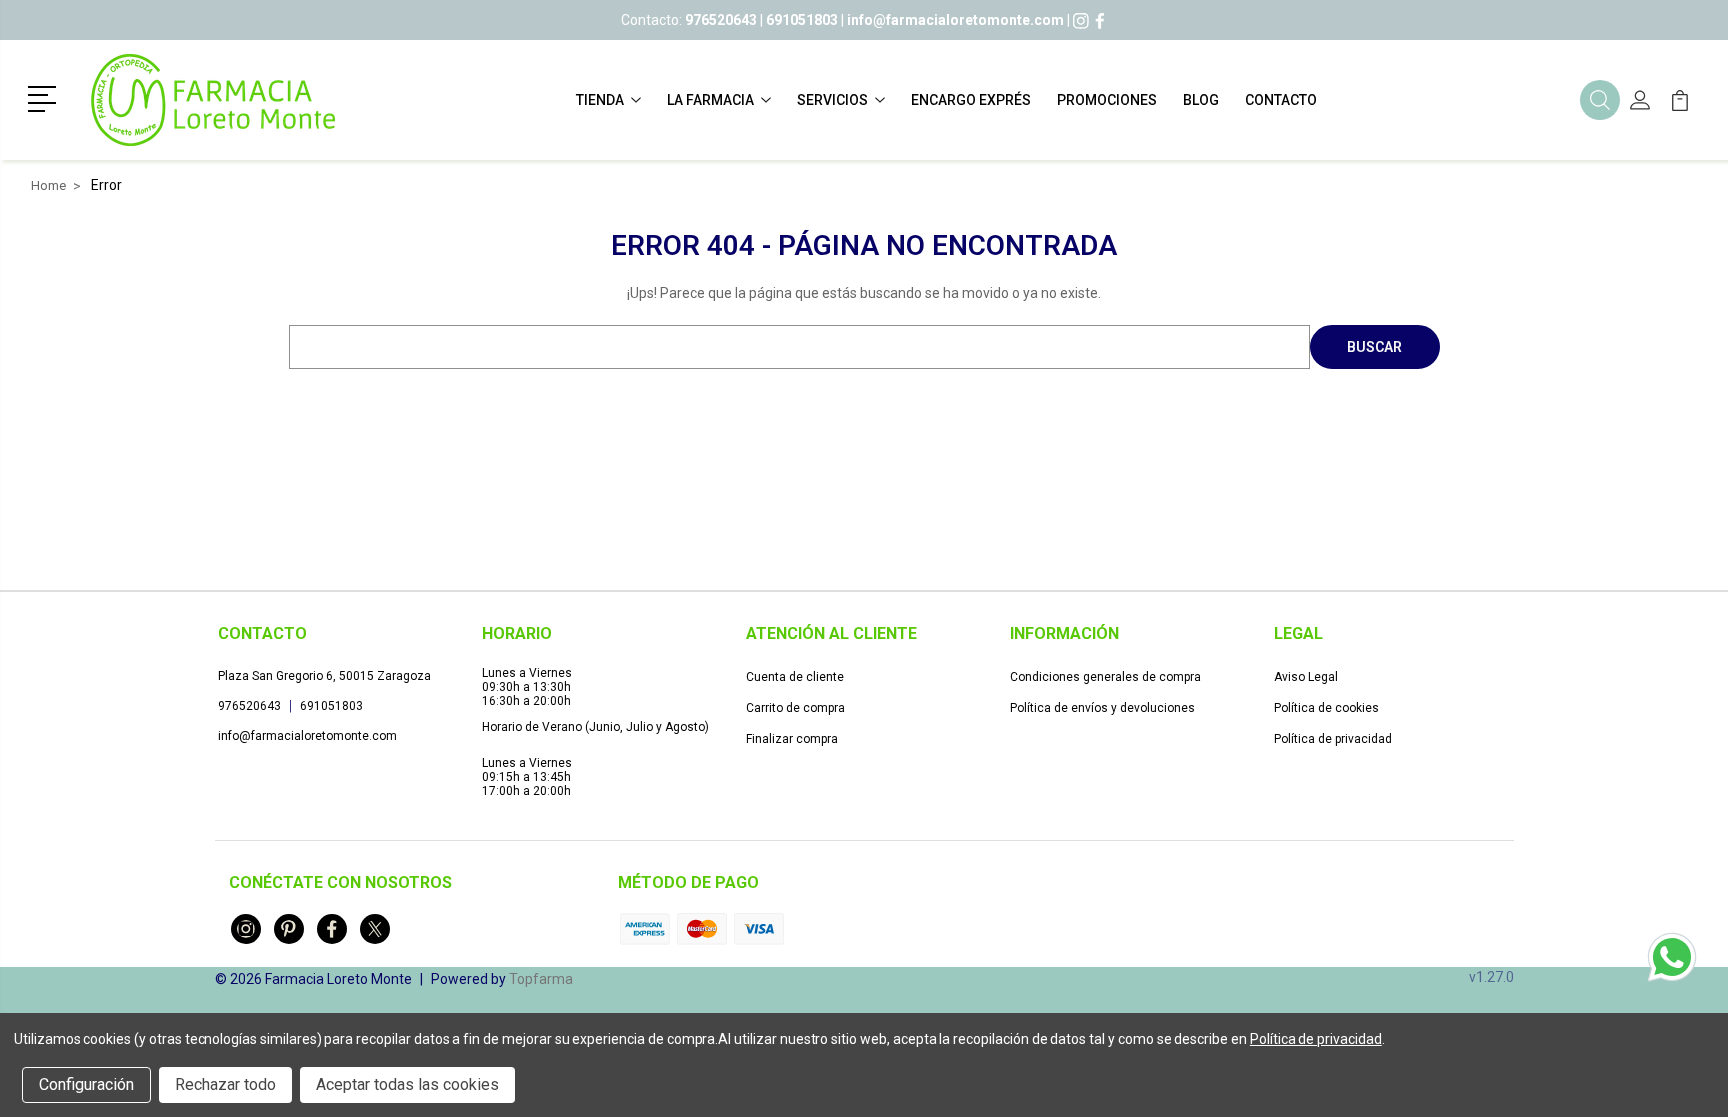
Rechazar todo (225, 1084)
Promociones (1107, 100)
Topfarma (541, 979)
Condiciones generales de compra (1105, 677)
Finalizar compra (792, 739)
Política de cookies (1326, 708)
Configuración (86, 1084)
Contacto (1281, 100)
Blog (1201, 100)
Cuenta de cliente (795, 677)
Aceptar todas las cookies (407, 1084)
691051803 (331, 706)
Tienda (600, 100)
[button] (45, 97)
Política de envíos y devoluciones (1102, 708)
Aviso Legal (1306, 677)
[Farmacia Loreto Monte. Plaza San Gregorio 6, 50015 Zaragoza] (213, 100)
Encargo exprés (971, 100)
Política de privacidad (1333, 739)
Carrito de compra (795, 708)
